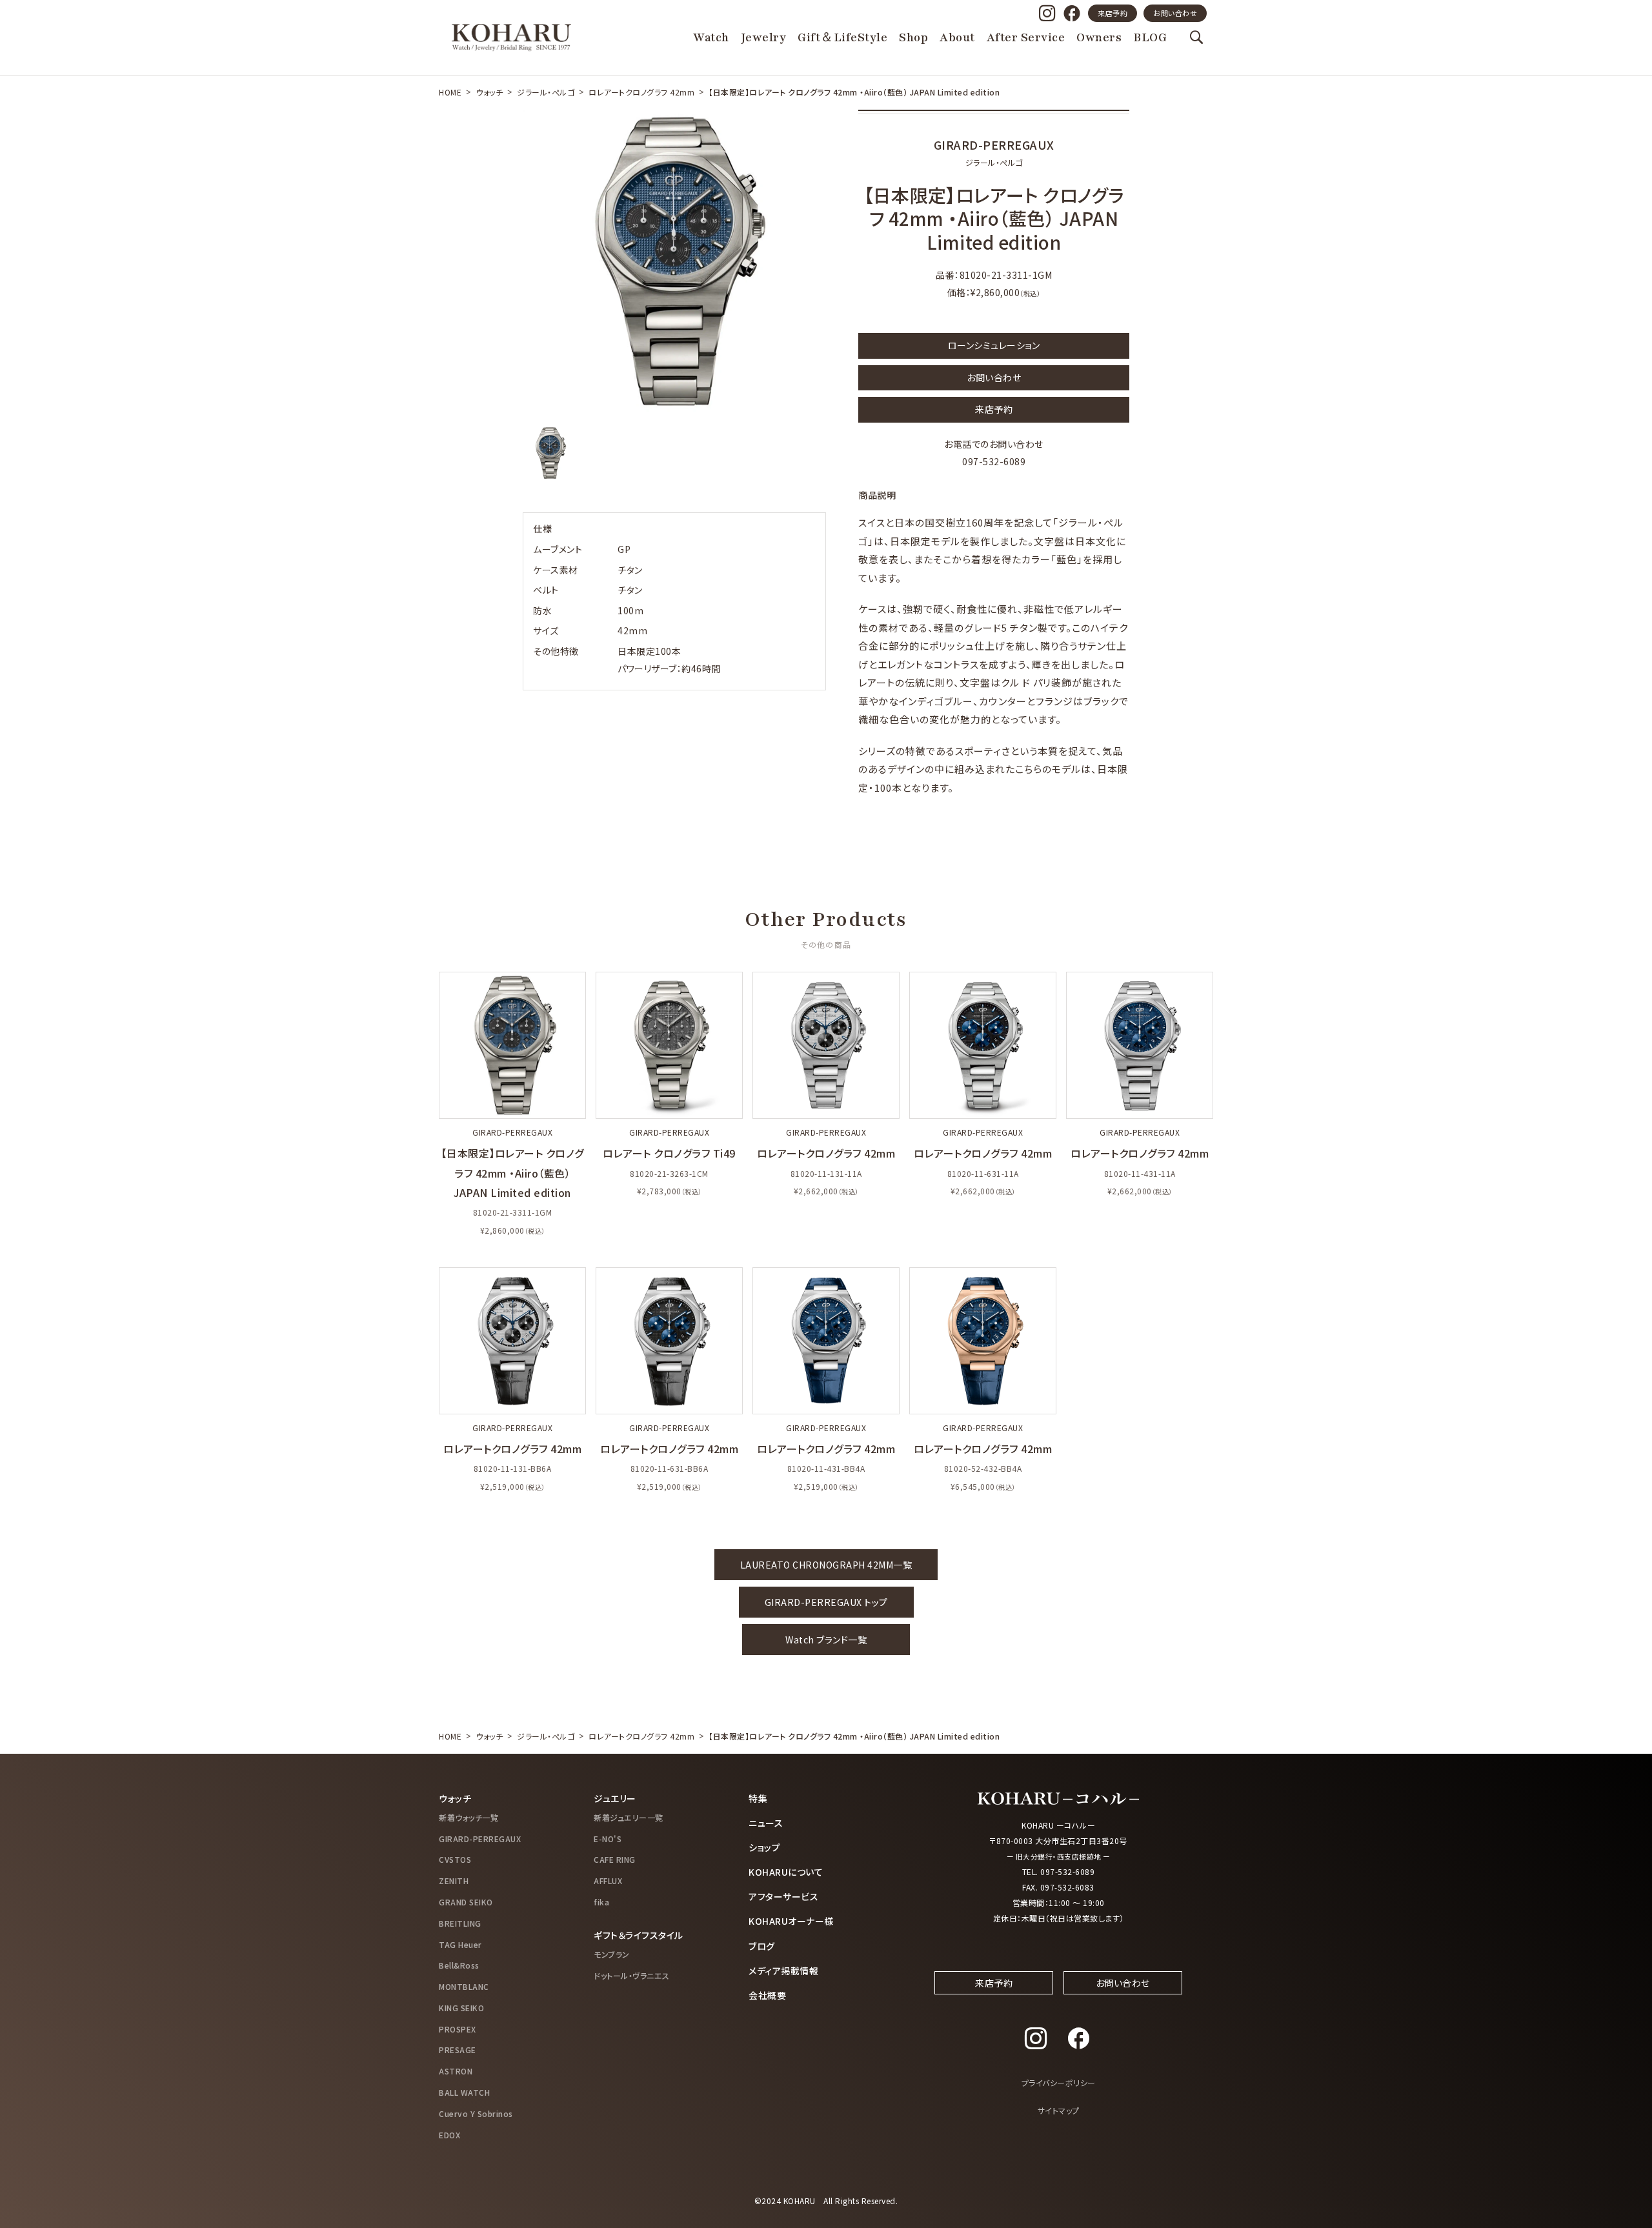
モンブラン (612, 1954)
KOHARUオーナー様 (791, 1921)
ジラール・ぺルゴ (546, 92)
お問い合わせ (1175, 13)
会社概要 (767, 1995)
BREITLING (460, 1923)
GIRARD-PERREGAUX (480, 1839)
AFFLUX (608, 1881)
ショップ (764, 1847)
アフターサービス (783, 1896)
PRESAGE (458, 2050)
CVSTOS (455, 1859)
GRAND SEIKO (466, 1902)
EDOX (449, 2135)
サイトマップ (1059, 2110)
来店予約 (1113, 13)
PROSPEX (458, 2029)
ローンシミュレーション (994, 345)
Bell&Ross (459, 1965)
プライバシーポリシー (1059, 2082)
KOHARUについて (786, 1872)
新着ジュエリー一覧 (629, 1817)
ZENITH (454, 1881)
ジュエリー (615, 1798)
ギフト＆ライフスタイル (639, 1935)
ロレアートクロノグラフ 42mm (641, 92)
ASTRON (456, 2071)
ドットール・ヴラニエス (632, 1975)
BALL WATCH (464, 2092)
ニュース (766, 1823)
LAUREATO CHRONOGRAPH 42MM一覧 (826, 1565)
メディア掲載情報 (783, 1971)
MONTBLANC (464, 1986)
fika (601, 1902)
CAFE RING (615, 1859)
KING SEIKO (461, 2008)
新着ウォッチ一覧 (468, 1817)
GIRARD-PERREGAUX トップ (826, 1602)
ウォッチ (489, 92)
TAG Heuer (460, 1944)
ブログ (762, 1946)
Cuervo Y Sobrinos (476, 2113)
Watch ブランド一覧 (826, 1640)
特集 (758, 1798)
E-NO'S (608, 1839)
